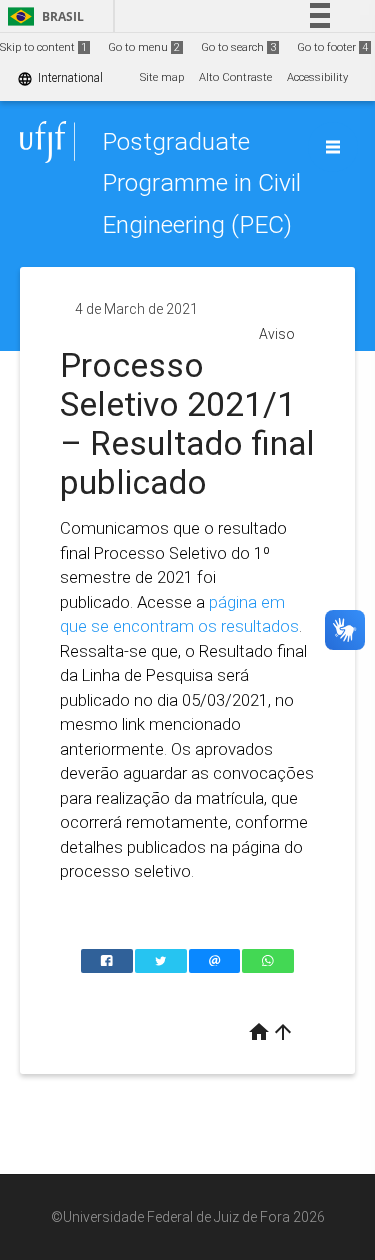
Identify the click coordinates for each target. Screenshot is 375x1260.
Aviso (277, 334)
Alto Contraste (235, 77)
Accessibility (317, 77)
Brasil (42, 16)
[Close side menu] (333, 147)
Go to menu (144, 47)
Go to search (238, 47)
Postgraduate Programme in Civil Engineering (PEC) (201, 183)
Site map (162, 77)
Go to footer (332, 47)
